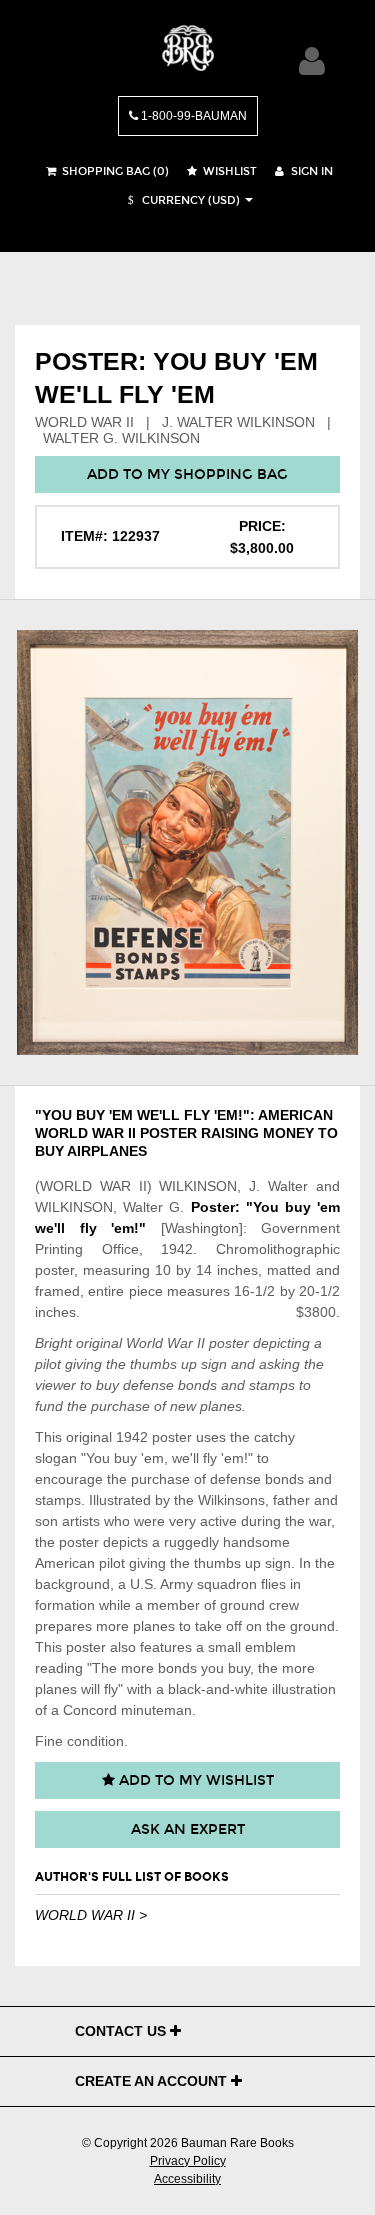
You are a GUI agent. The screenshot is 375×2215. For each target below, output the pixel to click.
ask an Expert (188, 1829)
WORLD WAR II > (91, 1915)
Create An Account (153, 2081)
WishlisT (228, 171)
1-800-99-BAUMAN (192, 116)
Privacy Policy (188, 2161)
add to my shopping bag (187, 474)
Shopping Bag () (114, 171)
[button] (181, 200)
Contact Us (122, 2031)
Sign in (310, 171)
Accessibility (187, 2179)
